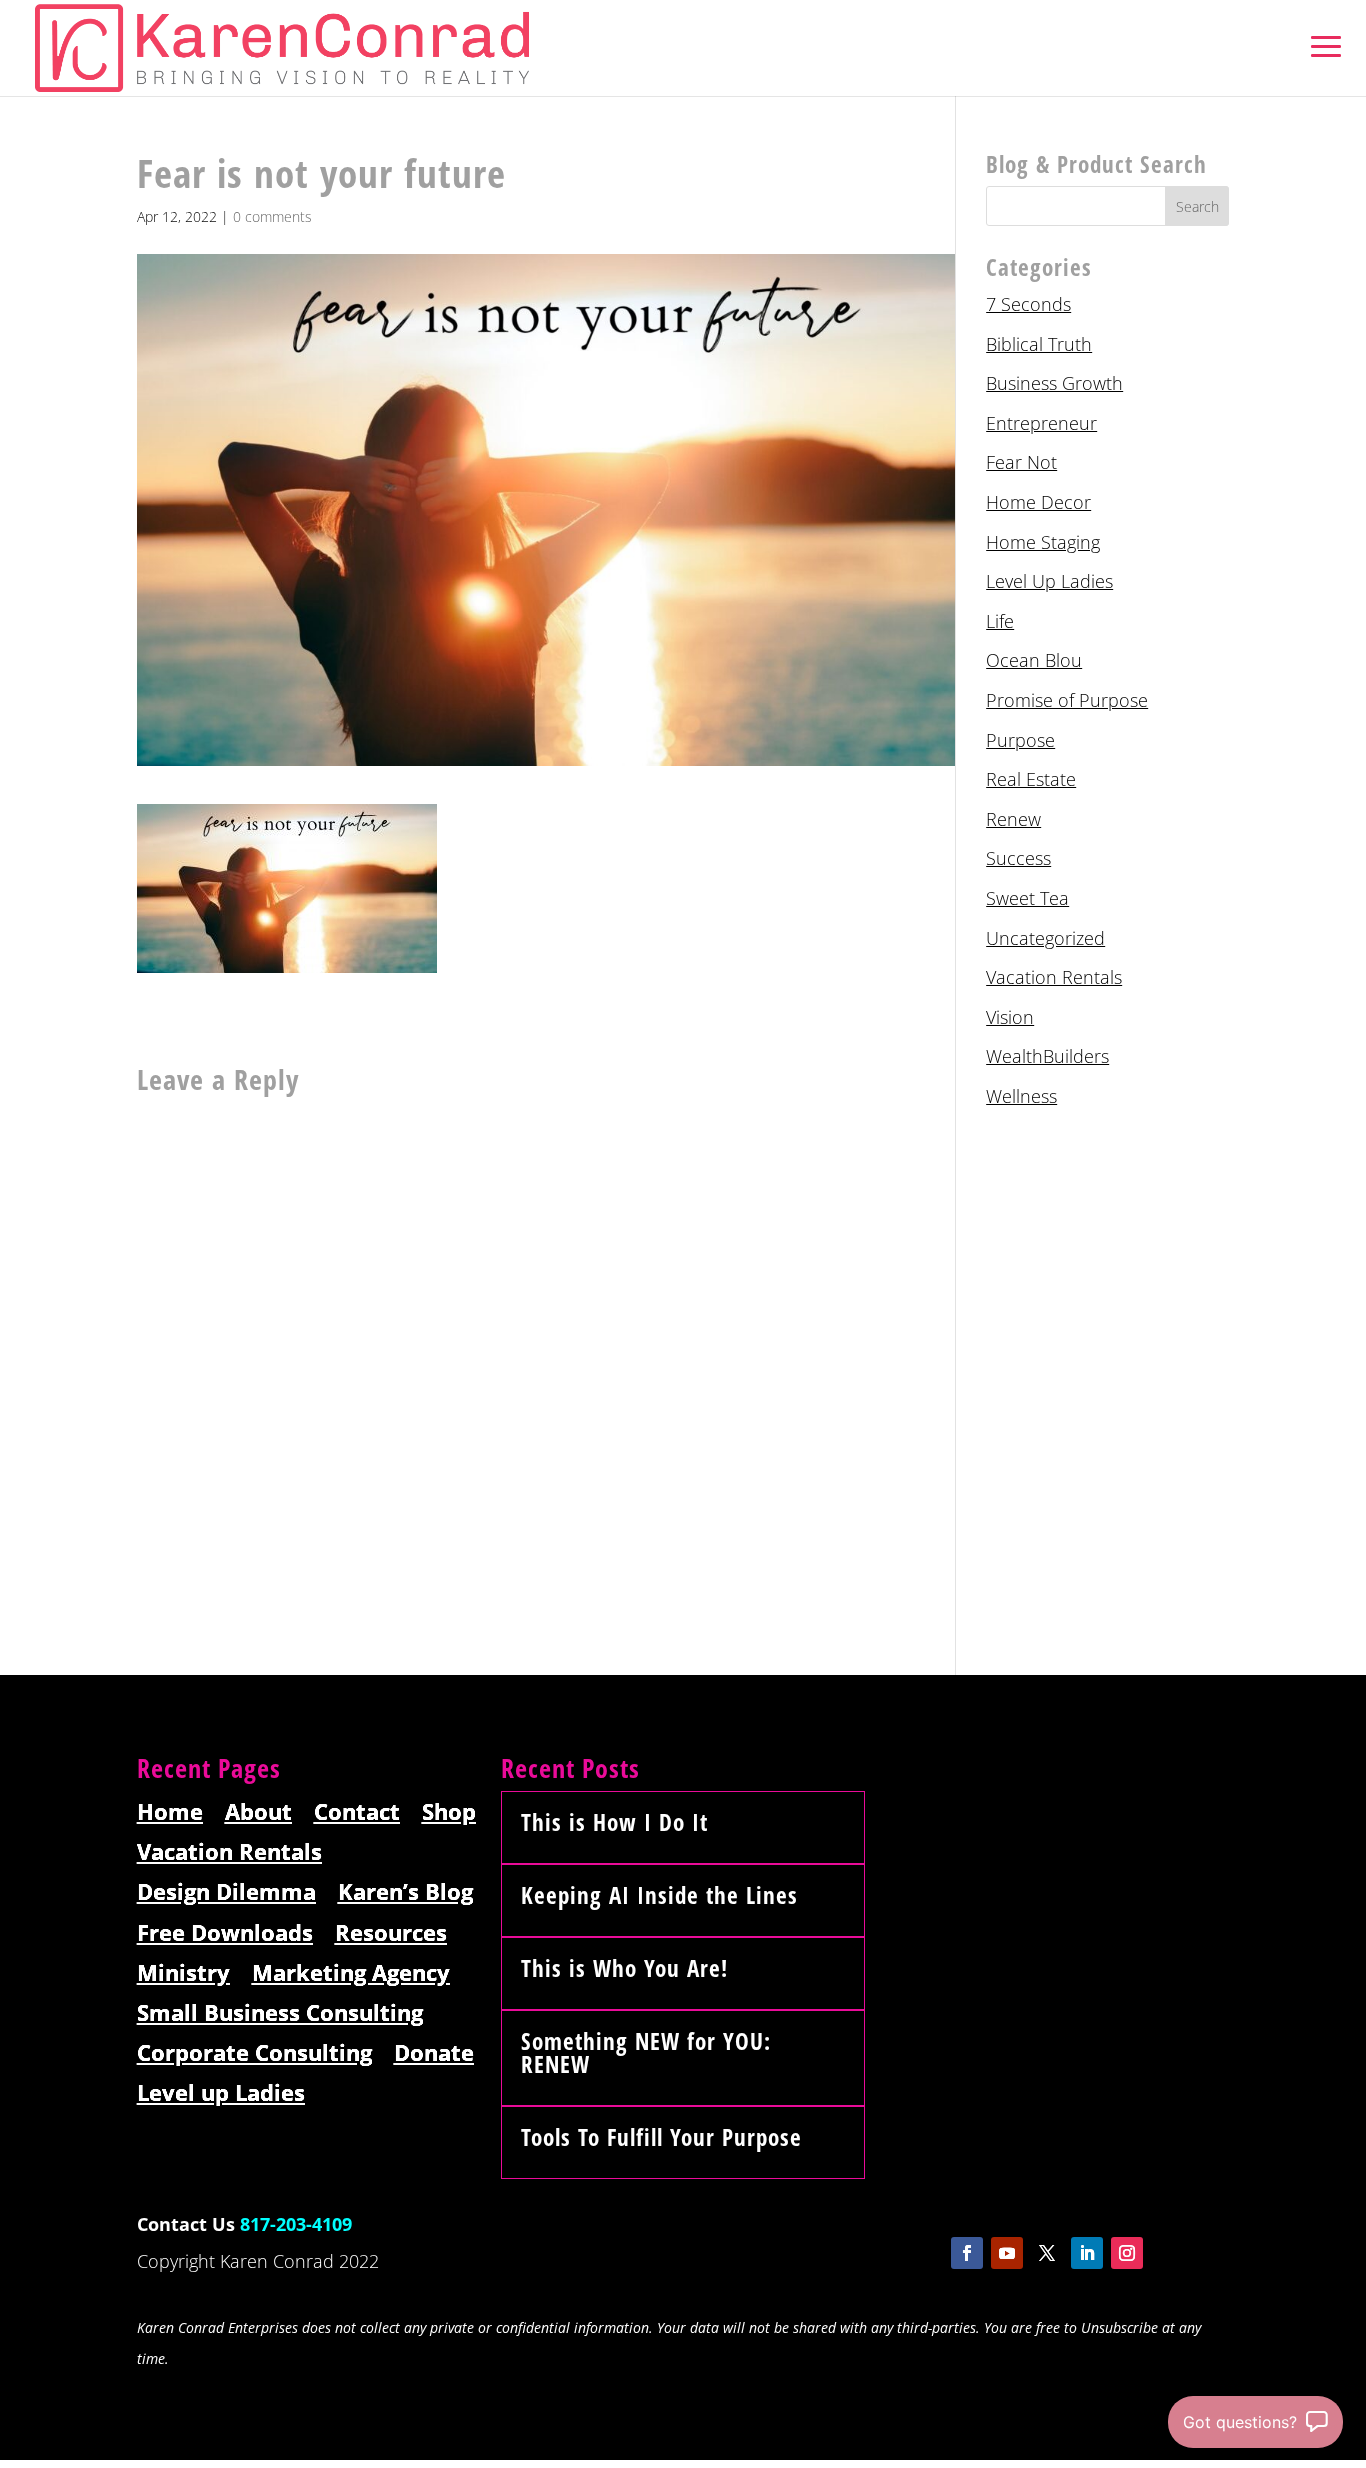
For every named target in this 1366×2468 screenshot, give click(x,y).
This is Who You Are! (624, 1968)
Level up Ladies (221, 2093)
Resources (391, 1933)
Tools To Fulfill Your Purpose (661, 2137)
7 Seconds (1028, 304)
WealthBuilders (1047, 1056)
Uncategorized (1045, 938)
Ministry (183, 1973)
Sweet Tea (1027, 898)
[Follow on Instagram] (1127, 2253)
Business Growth (1054, 383)
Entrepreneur (1041, 423)
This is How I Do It (614, 1822)
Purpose (1020, 740)
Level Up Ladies (1049, 581)
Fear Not (1021, 462)
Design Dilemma (226, 1892)
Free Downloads (225, 1933)
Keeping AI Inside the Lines (659, 1895)
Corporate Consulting (254, 2053)
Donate (434, 2053)
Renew (1013, 819)
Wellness (1021, 1096)
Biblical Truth (1039, 344)
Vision (1010, 1017)
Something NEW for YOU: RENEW (646, 2052)
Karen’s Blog (405, 1892)
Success (1018, 858)
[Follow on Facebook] (967, 2253)
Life (1000, 621)
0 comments (272, 216)
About (258, 1812)
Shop (449, 1812)
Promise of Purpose (1067, 700)
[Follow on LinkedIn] (1087, 2253)
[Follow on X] (1047, 2253)
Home (170, 1812)
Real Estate (1031, 779)
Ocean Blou (1034, 660)
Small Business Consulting (280, 2013)
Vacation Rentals (1054, 977)
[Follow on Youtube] (1007, 2253)
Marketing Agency (351, 1973)
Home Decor (1038, 502)
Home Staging (1043, 542)
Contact (357, 1812)
